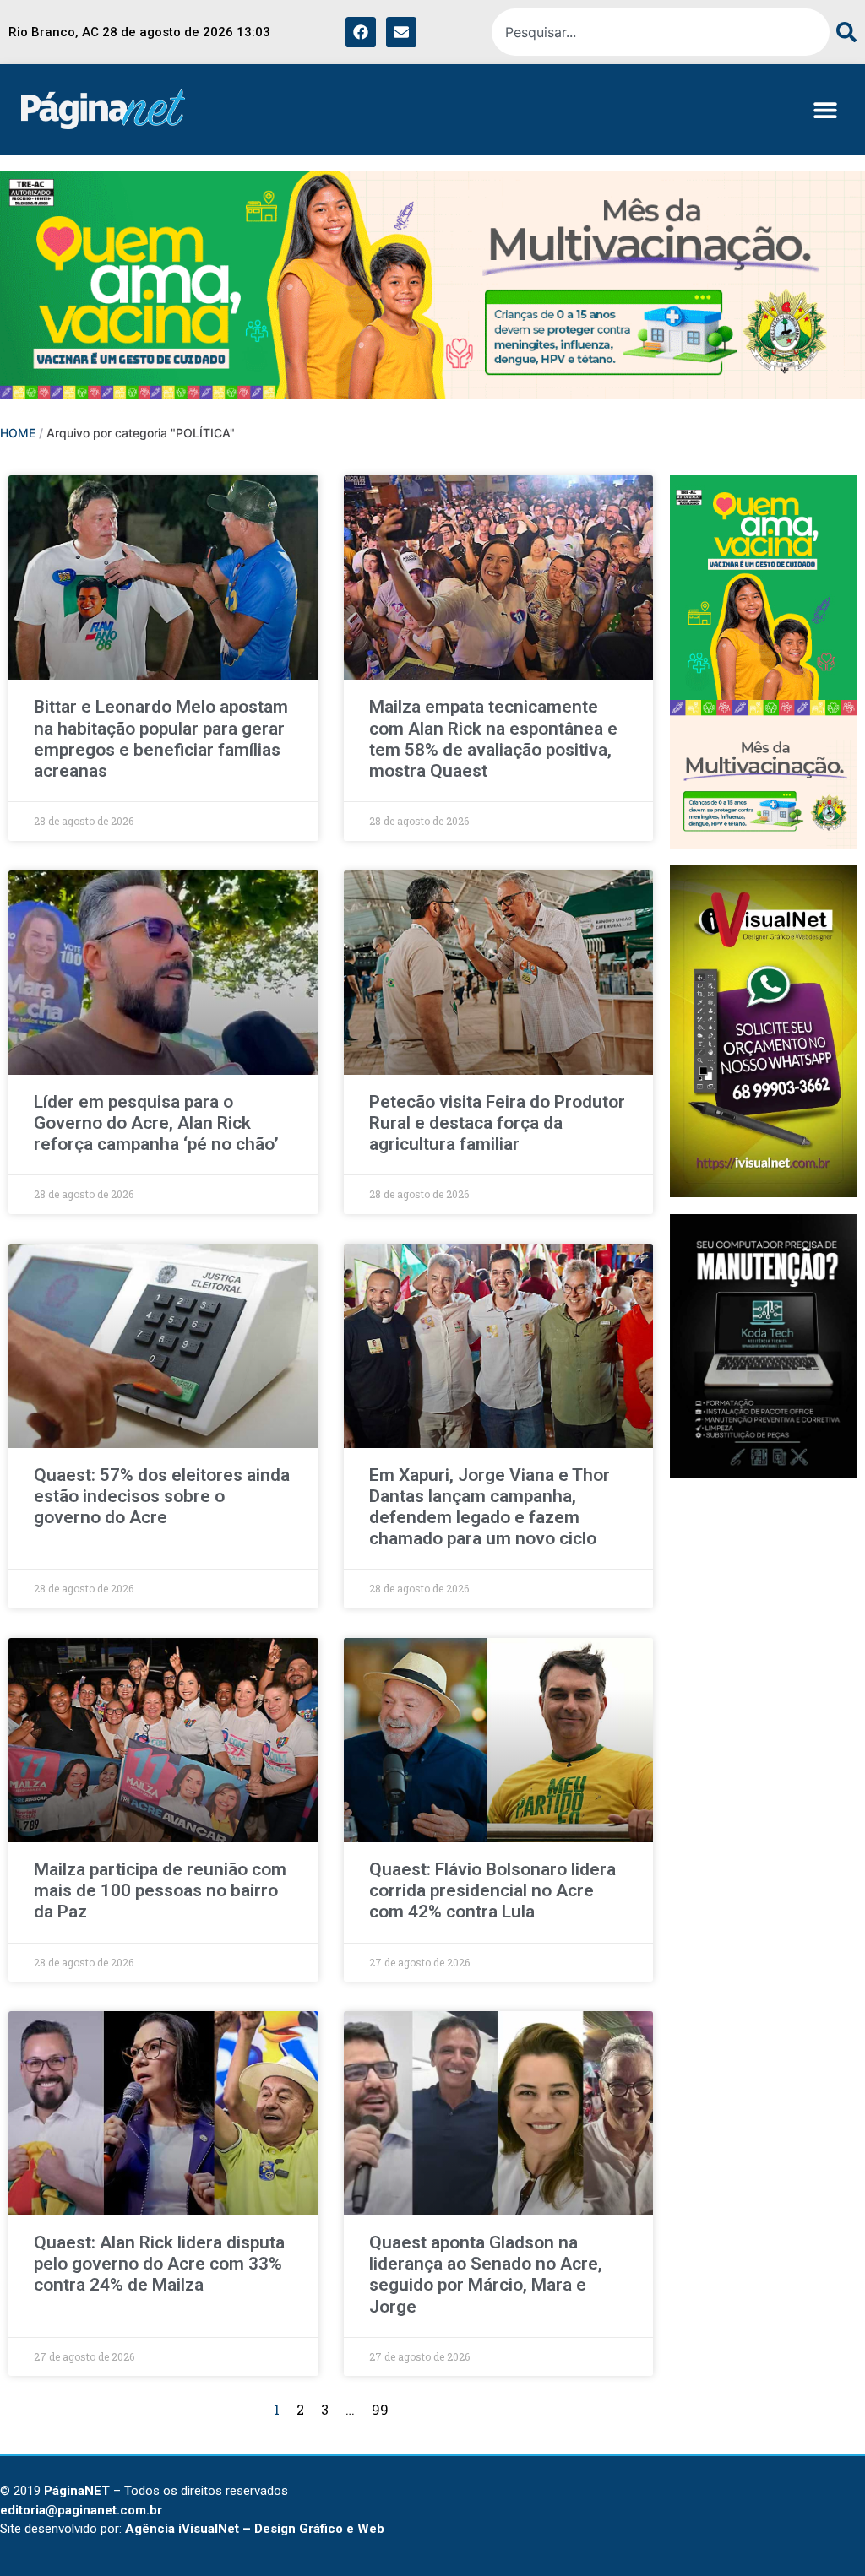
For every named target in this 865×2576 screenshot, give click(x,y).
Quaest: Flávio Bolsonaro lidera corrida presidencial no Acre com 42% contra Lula (492, 1890)
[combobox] (661, 32)
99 (380, 2409)
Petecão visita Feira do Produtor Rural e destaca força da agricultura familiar (497, 1123)
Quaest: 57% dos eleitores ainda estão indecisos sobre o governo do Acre (162, 1496)
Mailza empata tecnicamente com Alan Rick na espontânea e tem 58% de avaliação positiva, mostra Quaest (493, 739)
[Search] (843, 32)
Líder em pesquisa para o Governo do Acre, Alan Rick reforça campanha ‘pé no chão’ (156, 1123)
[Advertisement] (763, 1749)
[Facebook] (361, 32)
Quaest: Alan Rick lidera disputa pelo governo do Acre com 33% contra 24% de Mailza (159, 2264)
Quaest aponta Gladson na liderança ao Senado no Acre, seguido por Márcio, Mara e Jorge (486, 2275)
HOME (18, 433)
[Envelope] (401, 32)
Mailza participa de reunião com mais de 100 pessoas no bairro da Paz (160, 1890)
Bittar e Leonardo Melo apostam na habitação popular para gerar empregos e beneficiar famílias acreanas (161, 739)
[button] (825, 109)
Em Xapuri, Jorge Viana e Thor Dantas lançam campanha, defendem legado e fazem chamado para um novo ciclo (490, 1507)
